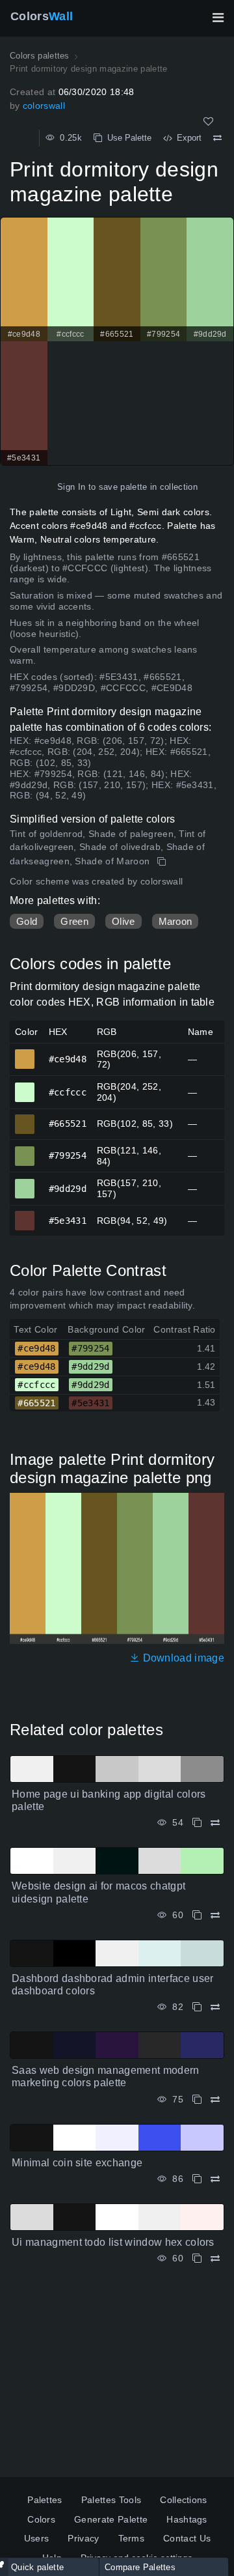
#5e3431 (25, 1215)
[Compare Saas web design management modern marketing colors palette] (215, 2100)
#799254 (25, 1150)
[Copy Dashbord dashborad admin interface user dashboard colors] (197, 2007)
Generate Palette (111, 2519)
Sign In (71, 487)
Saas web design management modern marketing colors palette (106, 2076)
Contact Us (187, 2538)
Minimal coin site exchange (77, 2163)
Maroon (175, 921)
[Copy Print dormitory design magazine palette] (163, 862)
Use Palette (127, 138)
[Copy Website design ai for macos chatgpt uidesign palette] (197, 1915)
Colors (42, 16)
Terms (132, 2538)
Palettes (45, 2500)
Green (74, 921)
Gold (27, 921)
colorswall (44, 106)
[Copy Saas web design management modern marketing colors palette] (197, 2100)
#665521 (25, 1118)
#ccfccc (25, 1086)
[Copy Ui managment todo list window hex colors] (197, 2258)
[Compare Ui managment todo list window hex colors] (215, 2258)
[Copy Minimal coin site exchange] (197, 2179)
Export (187, 138)
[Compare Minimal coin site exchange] (215, 2179)
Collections (184, 2500)
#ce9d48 (25, 1053)
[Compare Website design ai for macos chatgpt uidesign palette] (215, 1915)
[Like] (208, 121)
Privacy (83, 2538)
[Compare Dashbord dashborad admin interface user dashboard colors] (215, 2007)
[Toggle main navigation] (218, 18)
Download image (182, 1658)
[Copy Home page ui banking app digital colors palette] (197, 1823)
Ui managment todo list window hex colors (113, 2242)
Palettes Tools (111, 2500)
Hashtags (187, 2519)
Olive (123, 921)
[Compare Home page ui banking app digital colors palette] (215, 1823)
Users (37, 2538)
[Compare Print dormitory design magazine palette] (217, 138)
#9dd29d (25, 1183)
